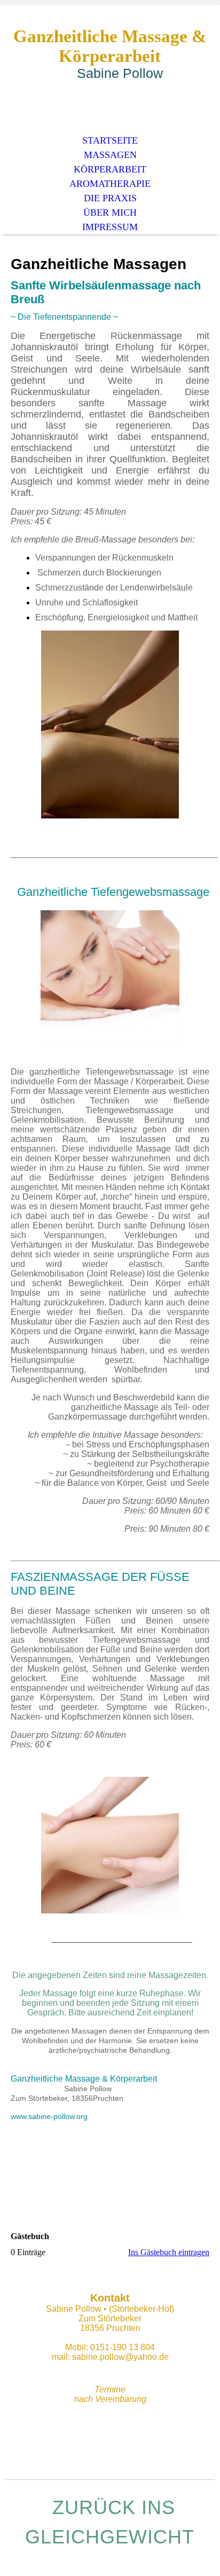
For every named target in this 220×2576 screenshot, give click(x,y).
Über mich (110, 212)
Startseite (110, 140)
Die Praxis (110, 198)
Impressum (110, 227)
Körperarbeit (110, 169)
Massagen (110, 155)
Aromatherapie (110, 184)
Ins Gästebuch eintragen (169, 2252)
